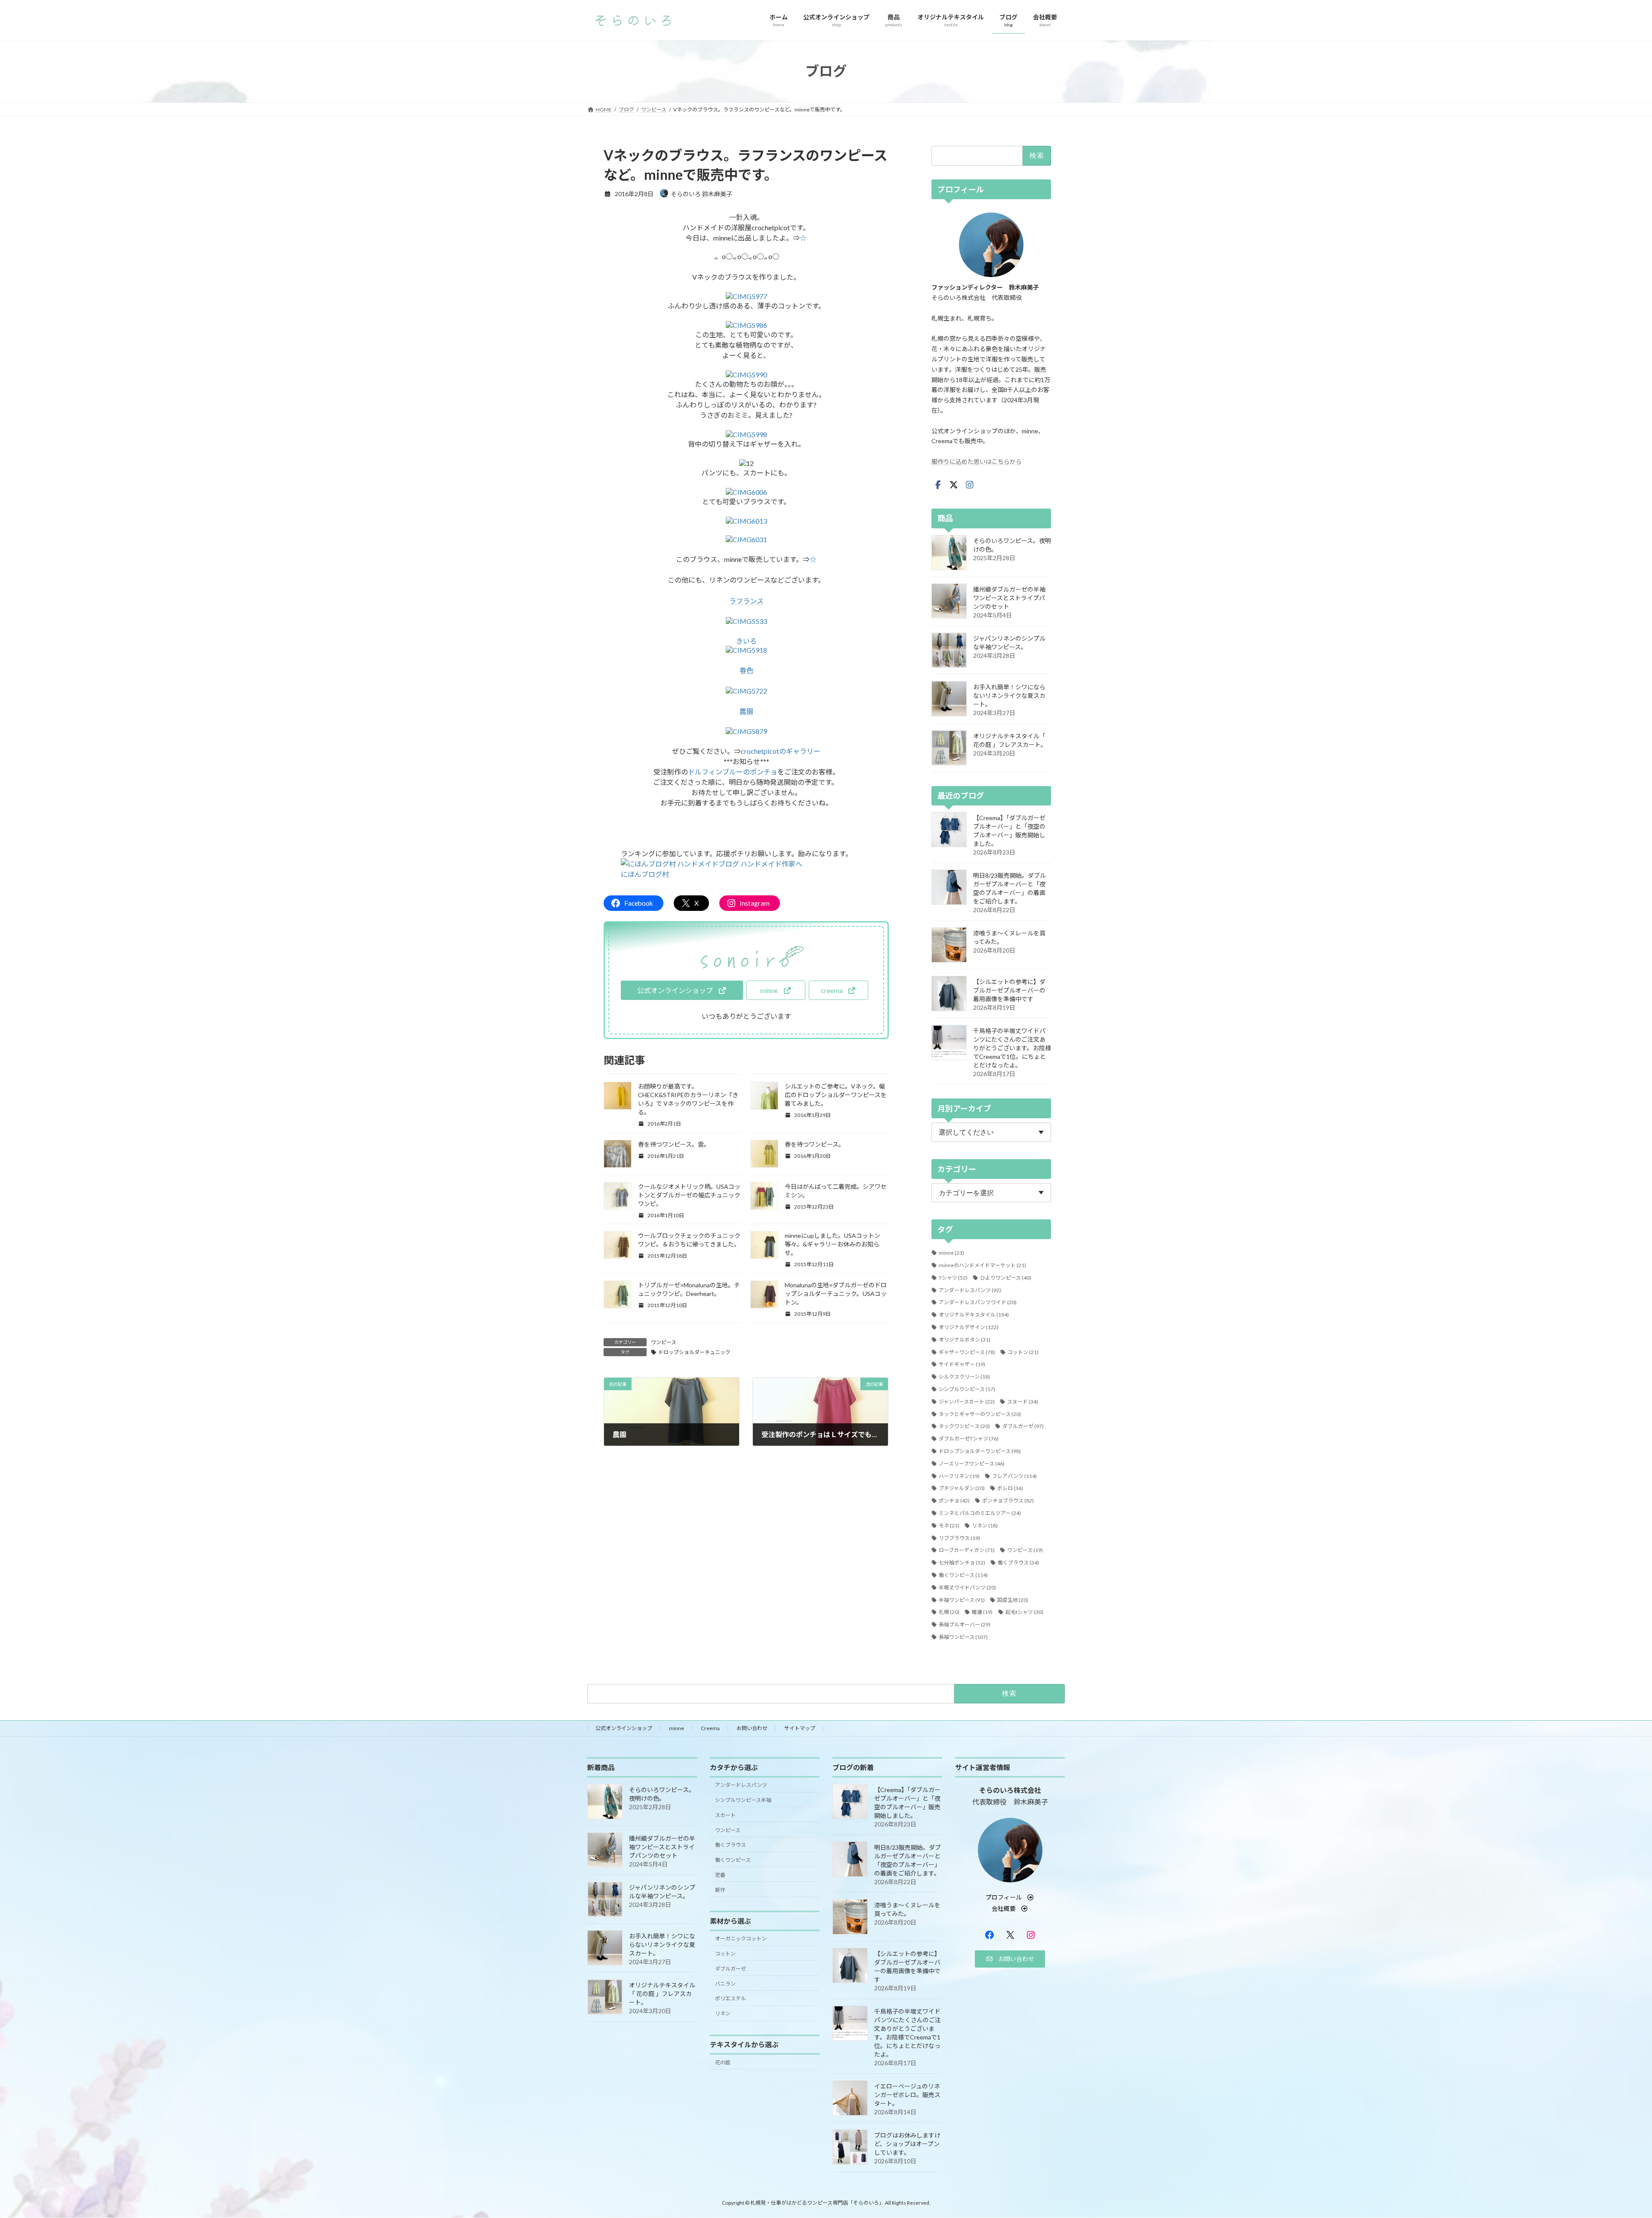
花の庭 (723, 2062)
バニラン (725, 1983)
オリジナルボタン (965, 1339)
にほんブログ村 (645, 874)
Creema (710, 1728)
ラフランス (746, 601)
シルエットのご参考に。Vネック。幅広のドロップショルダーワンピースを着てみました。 (836, 1095)
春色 (746, 670)
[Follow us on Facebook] (938, 484)
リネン (985, 1525)
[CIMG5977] (746, 296)
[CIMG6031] (746, 539)
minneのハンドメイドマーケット (982, 1265)
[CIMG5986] (746, 325)
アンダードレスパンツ (970, 1290)
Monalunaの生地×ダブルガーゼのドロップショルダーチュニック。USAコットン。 (836, 1294)
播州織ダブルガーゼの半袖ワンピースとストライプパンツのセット (1009, 597)
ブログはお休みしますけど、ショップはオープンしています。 (907, 2144)
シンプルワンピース (967, 1389)
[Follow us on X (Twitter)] (954, 484)
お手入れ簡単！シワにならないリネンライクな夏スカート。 (1009, 695)
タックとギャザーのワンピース (980, 1414)
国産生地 (1013, 1599)
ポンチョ (954, 1501)
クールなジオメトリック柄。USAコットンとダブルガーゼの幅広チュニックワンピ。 (689, 1195)
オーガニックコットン (741, 1939)
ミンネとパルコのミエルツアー (980, 1513)
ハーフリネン (959, 1476)
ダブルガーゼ (1023, 1426)
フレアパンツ (1014, 1476)
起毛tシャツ (1024, 1612)
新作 (720, 1889)
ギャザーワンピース (967, 1352)
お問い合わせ (752, 1728)
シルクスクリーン (964, 1377)
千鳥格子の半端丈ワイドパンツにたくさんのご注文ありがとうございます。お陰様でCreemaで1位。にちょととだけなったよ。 (1012, 1048)
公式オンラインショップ (624, 1728)
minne (951, 1253)
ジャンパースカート (967, 1401)
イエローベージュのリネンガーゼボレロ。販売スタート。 (907, 2095)
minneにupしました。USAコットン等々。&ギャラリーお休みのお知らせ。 (832, 1244)
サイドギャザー (962, 1364)
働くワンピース (963, 1575)
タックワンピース (964, 1426)
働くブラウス (1018, 1562)
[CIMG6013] (746, 521)
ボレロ (1010, 1488)
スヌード (1023, 1401)
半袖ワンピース (962, 1599)
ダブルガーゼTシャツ (969, 1439)
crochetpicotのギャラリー (781, 751)
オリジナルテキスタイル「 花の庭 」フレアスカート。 (662, 1994)
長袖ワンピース (963, 1637)
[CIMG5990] (746, 375)
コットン (1023, 1352)
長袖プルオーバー (965, 1624)
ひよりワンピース (1006, 1277)
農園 (746, 711)
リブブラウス (959, 1538)
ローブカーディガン (967, 1550)
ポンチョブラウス (1008, 1501)
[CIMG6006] (746, 492)
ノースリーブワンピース (972, 1463)
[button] (682, 990)
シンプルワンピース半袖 (743, 1800)
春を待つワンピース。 (815, 1144)
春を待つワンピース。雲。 (674, 1144)
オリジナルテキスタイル (974, 1315)
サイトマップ (800, 1728)
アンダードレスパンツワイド (978, 1302)
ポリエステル (730, 1998)
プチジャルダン (962, 1488)
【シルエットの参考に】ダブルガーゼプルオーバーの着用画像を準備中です (1009, 990)
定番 (720, 1875)
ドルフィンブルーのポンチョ (733, 772)
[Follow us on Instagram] (970, 484)
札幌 (949, 1612)
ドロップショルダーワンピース (980, 1451)
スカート (725, 1815)
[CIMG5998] (746, 434)
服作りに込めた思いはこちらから (977, 461)
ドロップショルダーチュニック (694, 1352)
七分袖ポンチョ (962, 1562)
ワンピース (664, 1342)
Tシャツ (953, 1277)
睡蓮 (982, 1612)
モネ (949, 1525)
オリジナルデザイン (969, 1327)
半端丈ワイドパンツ (967, 1587)
